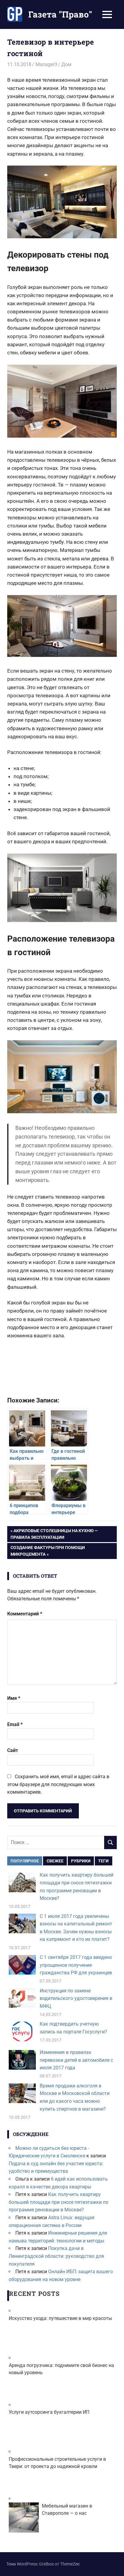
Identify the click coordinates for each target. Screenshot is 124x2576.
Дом (66, 64)
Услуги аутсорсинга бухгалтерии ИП (49, 2412)
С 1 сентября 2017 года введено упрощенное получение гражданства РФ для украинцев (76, 1965)
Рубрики (81, 1861)
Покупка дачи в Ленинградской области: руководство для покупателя (56, 2256)
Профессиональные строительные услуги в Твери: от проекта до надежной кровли (57, 2463)
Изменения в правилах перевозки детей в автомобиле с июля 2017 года (76, 2060)
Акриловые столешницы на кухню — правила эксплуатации (54, 1534)
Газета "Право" (60, 14)
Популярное (25, 1861)
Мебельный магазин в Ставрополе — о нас (67, 2509)
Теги (103, 1861)
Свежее (55, 1861)
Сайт (13, 1750)
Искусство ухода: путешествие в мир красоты (60, 2318)
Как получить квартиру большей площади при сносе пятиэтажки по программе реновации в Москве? (59, 2202)
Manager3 (46, 64)
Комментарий (25, 1614)
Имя (14, 1698)
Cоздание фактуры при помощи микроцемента (48, 1551)
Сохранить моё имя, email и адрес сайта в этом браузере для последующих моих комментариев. (58, 1784)
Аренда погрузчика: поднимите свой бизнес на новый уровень (61, 2369)
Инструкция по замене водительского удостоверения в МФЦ (76, 1998)
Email (15, 1724)
